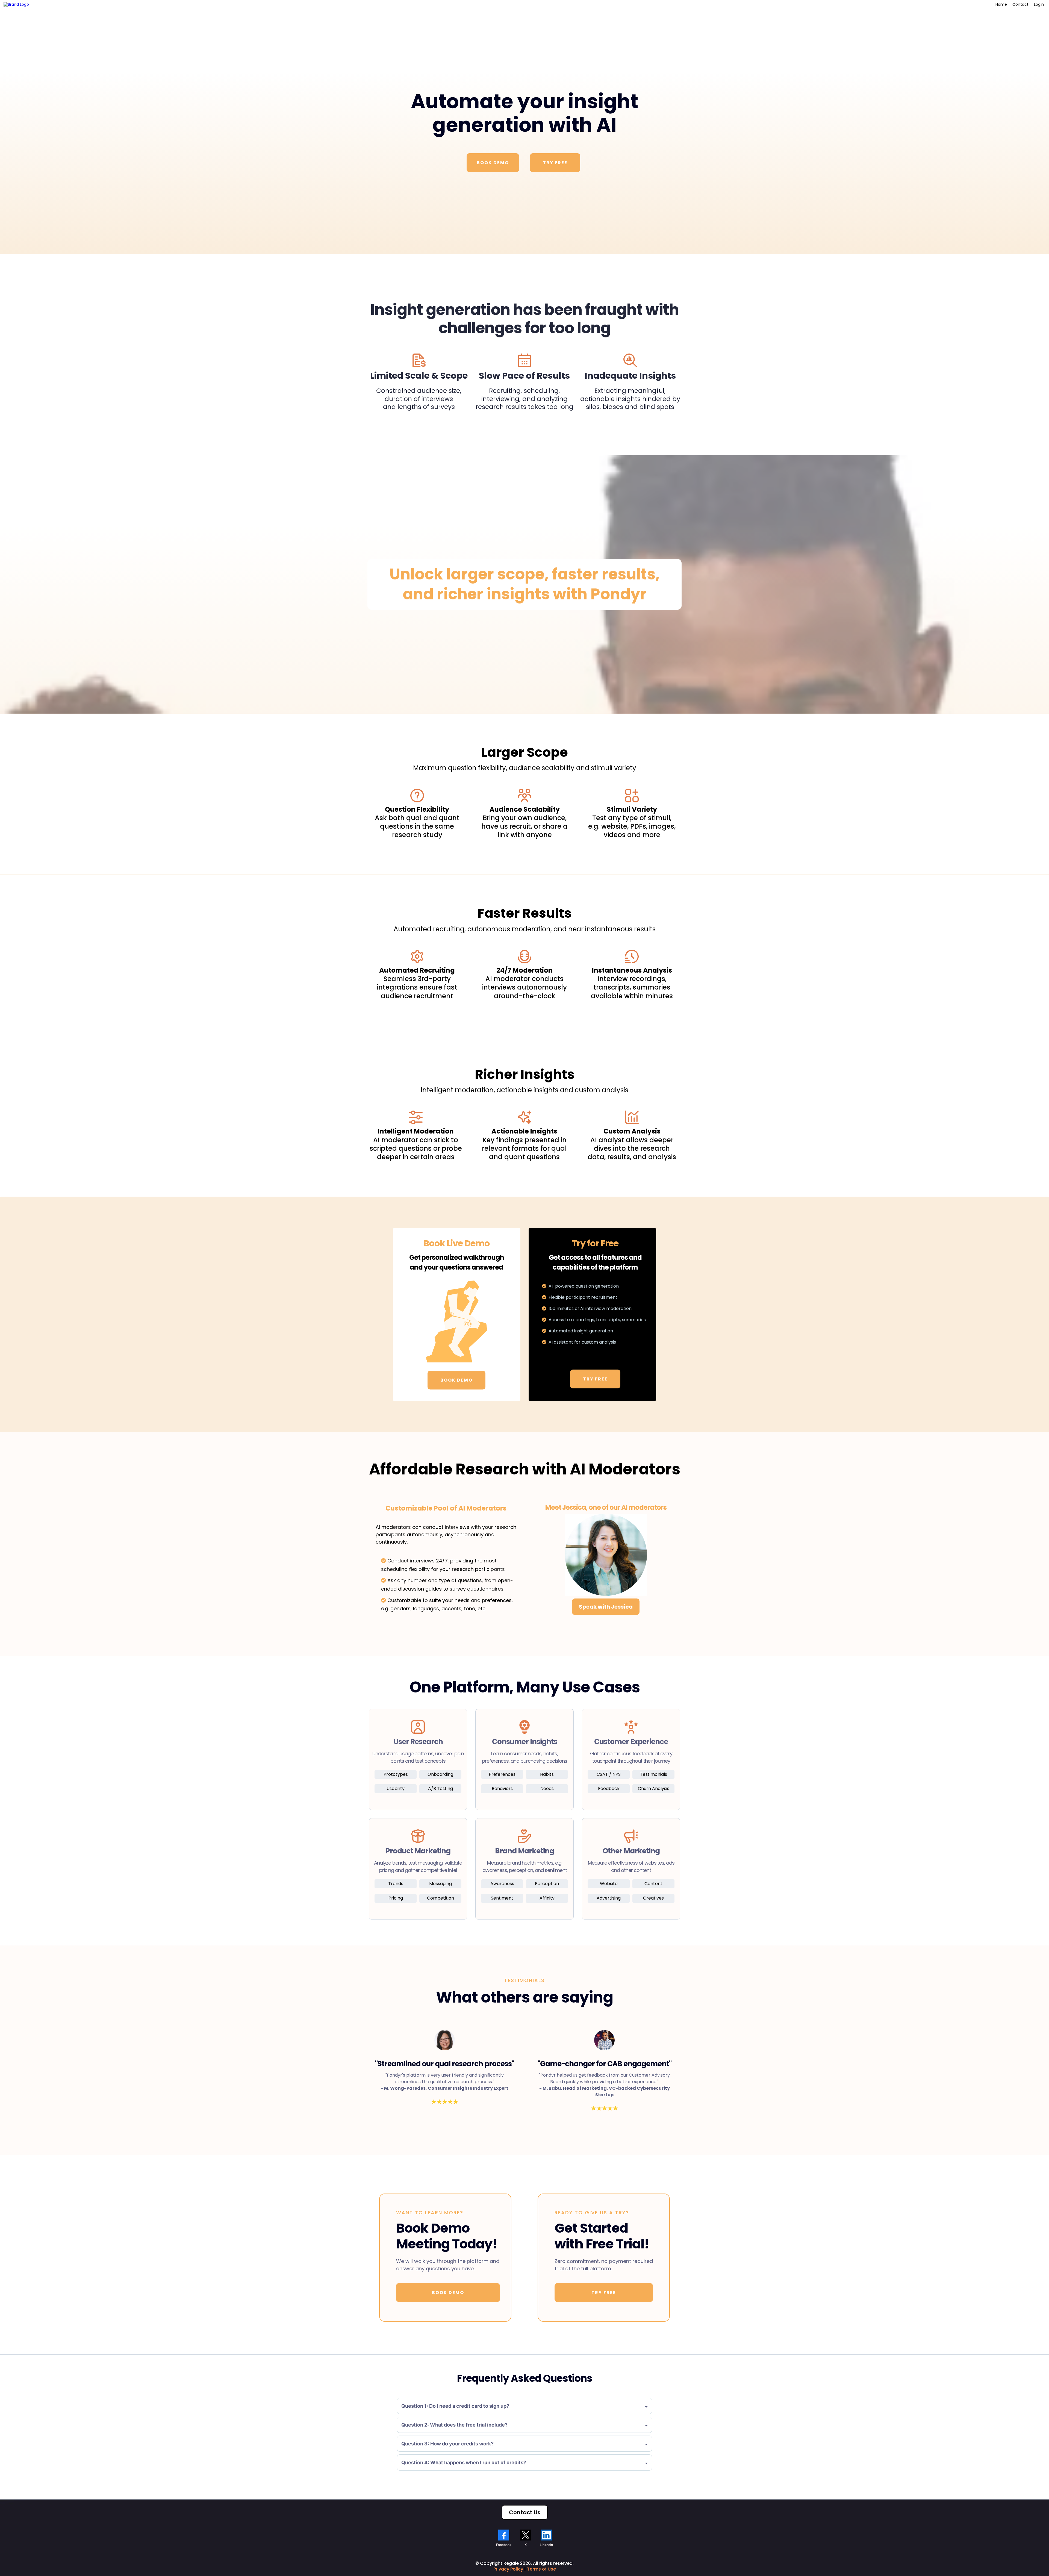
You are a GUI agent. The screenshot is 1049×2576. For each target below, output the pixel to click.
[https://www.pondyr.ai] (16, 5)
